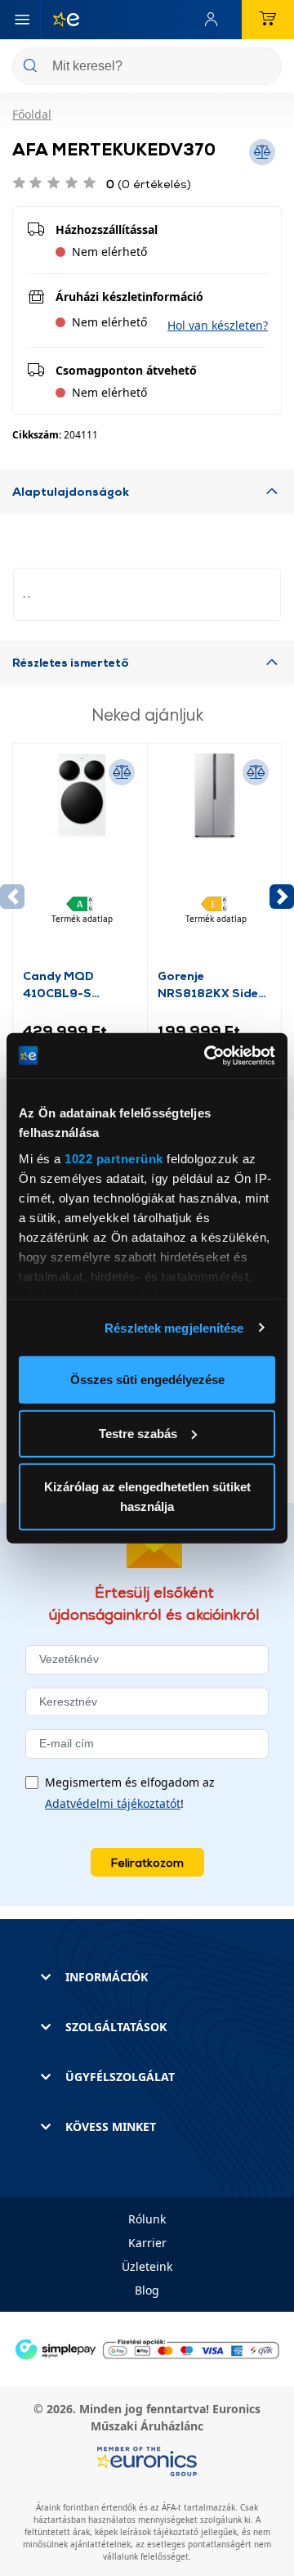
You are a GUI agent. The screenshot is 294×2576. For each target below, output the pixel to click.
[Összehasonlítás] (122, 772)
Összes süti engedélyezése (147, 1380)
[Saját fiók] (215, 20)
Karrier (147, 2243)
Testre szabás (138, 1433)
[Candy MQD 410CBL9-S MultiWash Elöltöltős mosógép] (80, 860)
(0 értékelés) (149, 184)
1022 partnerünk (114, 1158)
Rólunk (147, 2219)
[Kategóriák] (22, 20)
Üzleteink (147, 2266)
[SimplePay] (147, 2348)
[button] (218, 325)
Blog (147, 2290)
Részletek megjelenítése (174, 1327)
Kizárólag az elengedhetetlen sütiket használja (147, 1497)
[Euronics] (60, 20)
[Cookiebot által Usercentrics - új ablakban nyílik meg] (207, 1055)
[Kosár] (268, 20)
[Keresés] (263, 67)
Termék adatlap (82, 919)
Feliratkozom (147, 1862)
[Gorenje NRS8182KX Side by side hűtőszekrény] (215, 860)
